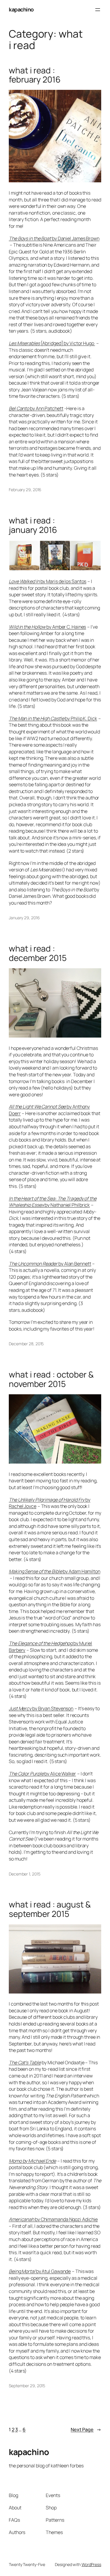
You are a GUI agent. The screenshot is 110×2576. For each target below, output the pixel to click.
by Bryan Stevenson (41, 1708)
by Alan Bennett (50, 1264)
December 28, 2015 (26, 1344)
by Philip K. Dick (53, 718)
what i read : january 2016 (33, 525)
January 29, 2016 (24, 918)
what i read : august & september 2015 (50, 1909)
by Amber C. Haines (47, 627)
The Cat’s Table (25, 2063)
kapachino (21, 9)
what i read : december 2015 (38, 953)
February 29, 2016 (25, 490)
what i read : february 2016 (35, 75)
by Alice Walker (42, 1774)
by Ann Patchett (36, 408)
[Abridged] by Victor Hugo (52, 343)
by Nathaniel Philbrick (53, 1202)
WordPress (91, 2564)
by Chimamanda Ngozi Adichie (53, 2219)
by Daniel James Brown (54, 238)
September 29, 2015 (27, 2386)
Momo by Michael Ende (32, 2161)
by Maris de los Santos (48, 581)
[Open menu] (98, 10)
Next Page (86, 2429)
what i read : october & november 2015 (51, 1379)
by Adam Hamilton (55, 1571)
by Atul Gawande (40, 2271)
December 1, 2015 (24, 1874)
